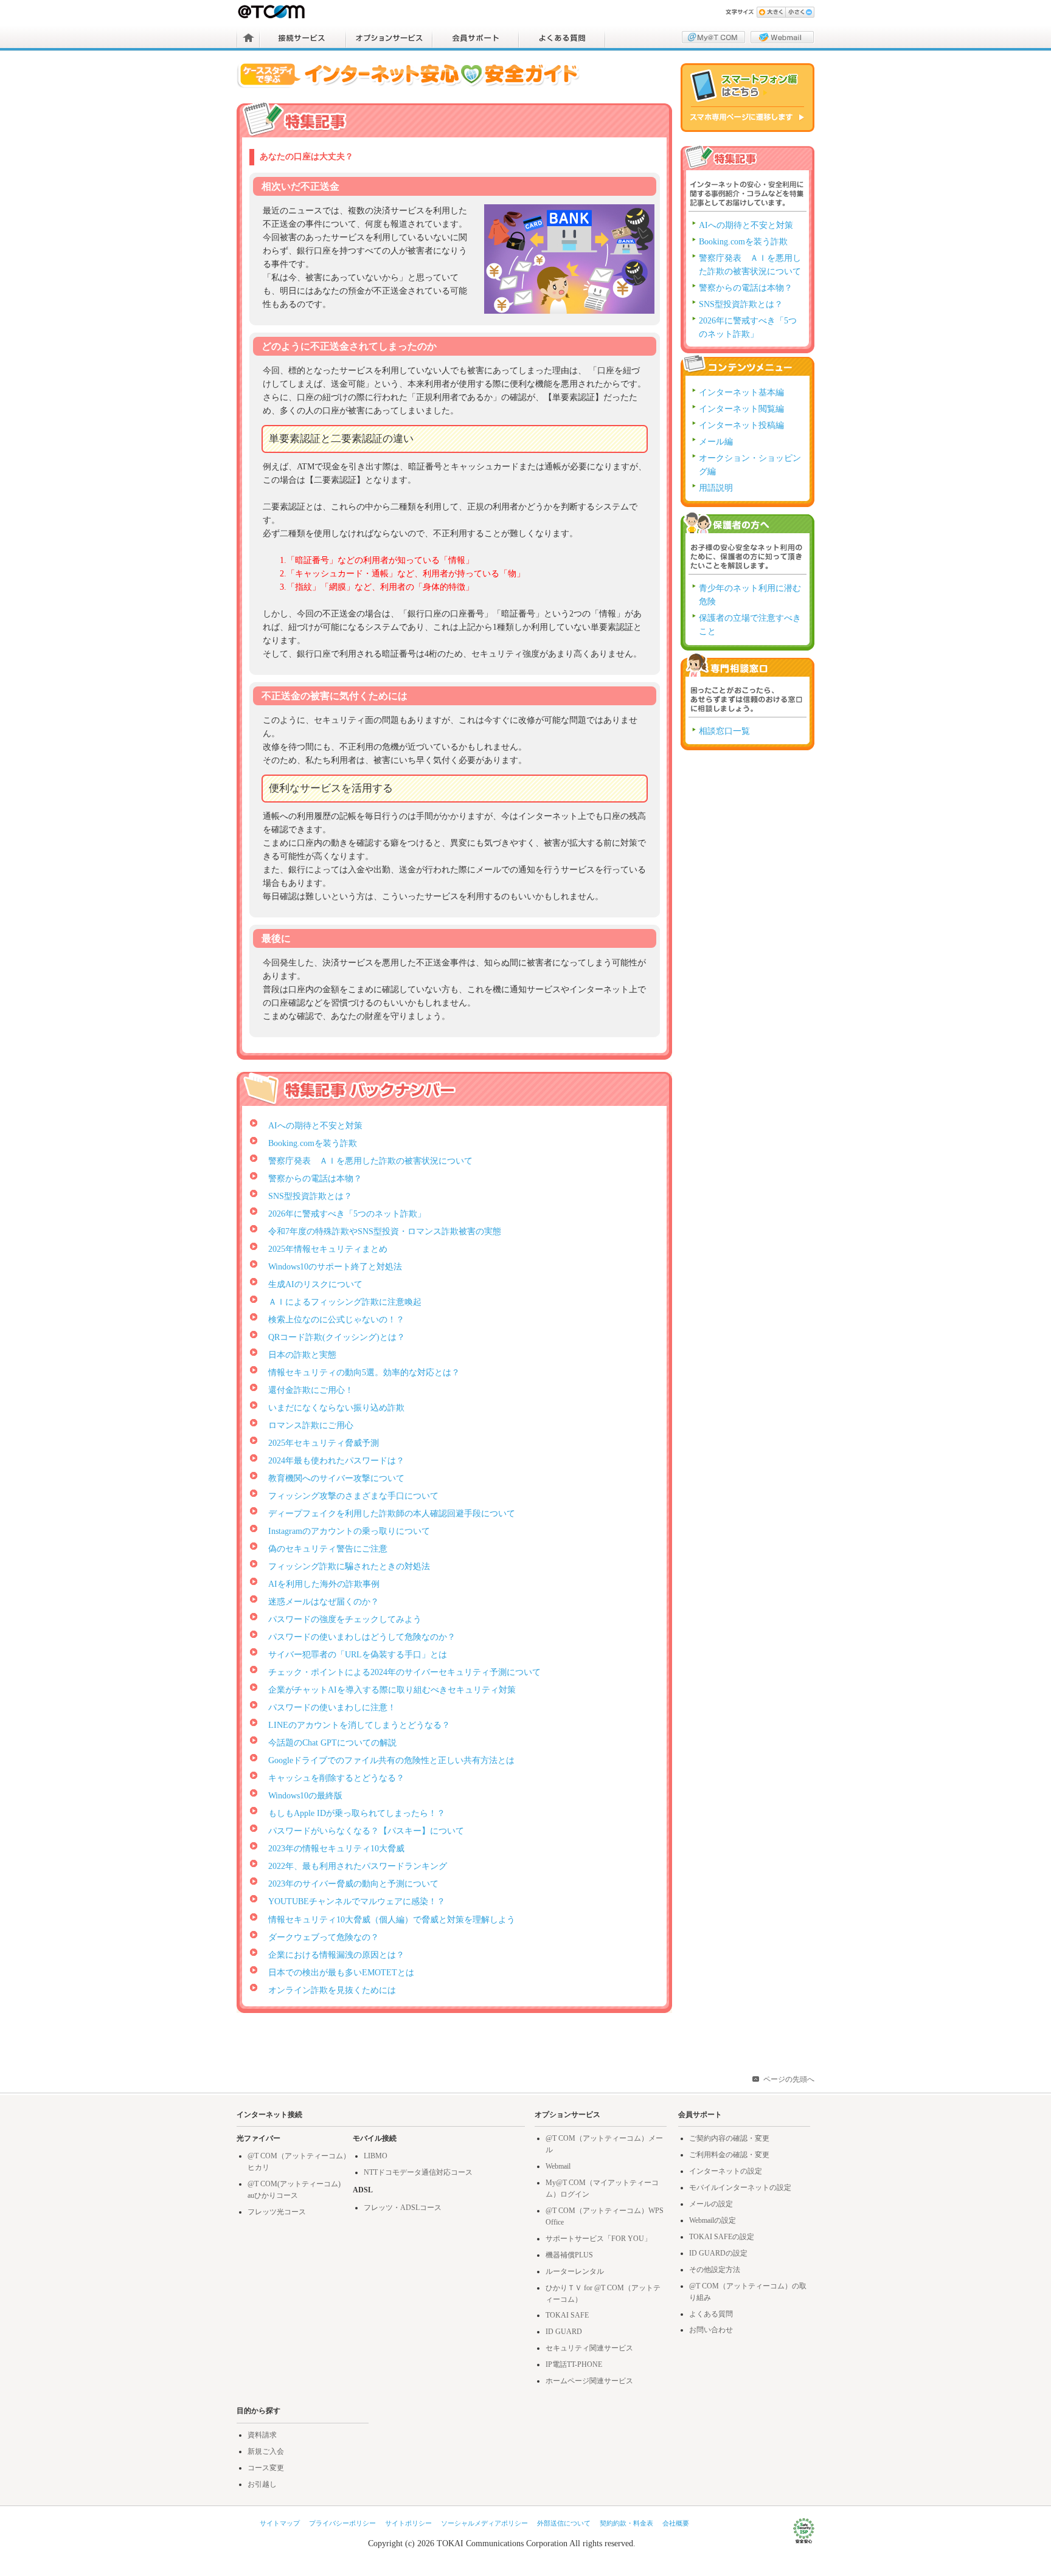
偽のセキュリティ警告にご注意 (328, 1549)
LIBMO (376, 2156)
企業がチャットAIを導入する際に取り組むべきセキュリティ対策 (392, 1690)
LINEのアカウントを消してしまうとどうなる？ (359, 1725)
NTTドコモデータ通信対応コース (418, 2172)
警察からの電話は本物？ (315, 1179)
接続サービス (303, 38)
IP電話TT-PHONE (574, 2364)
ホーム (248, 38)
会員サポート (476, 38)
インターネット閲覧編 (741, 409)
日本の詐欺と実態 (302, 1355)
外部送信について (564, 2523)
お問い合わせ (711, 2330)
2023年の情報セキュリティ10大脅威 (336, 1849)
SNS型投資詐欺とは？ (310, 1196)
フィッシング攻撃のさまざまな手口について (353, 1496)
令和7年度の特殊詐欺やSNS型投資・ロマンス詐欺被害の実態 (385, 1231)
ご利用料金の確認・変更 (729, 2155)
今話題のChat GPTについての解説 (332, 1743)
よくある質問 (562, 38)
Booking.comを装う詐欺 (313, 1143)
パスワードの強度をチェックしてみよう (345, 1619)
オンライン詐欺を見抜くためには (332, 1990)
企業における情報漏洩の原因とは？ (336, 1955)
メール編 (716, 442)
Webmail (558, 2166)
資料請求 (262, 2435)
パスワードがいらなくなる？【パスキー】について (366, 1831)
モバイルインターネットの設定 (740, 2188)
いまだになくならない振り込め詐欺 (336, 1408)
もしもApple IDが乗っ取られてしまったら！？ (357, 1813)
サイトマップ (280, 2523)
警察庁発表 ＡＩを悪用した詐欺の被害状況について (370, 1161)
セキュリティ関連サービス (589, 2348)
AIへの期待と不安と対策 (315, 1126)
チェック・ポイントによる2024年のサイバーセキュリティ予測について (404, 1672)
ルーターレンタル (575, 2271)
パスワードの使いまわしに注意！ (332, 1708)
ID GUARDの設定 (718, 2253)
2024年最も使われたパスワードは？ (336, 1461)
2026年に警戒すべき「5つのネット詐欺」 (347, 1214)
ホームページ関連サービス (589, 2381)
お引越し (262, 2484)
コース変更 (266, 2468)
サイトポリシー (408, 2523)
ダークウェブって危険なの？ (324, 1937)
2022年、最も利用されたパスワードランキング (358, 1866)
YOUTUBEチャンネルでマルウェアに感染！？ (357, 1901)
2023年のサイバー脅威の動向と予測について (353, 1884)
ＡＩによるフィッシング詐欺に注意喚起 (345, 1302)
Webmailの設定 (713, 2220)
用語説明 (716, 488)
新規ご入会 (266, 2451)
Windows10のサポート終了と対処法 (335, 1267)
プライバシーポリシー (342, 2523)
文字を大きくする (771, 12)
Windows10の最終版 (305, 1796)
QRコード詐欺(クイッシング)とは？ (337, 1337)
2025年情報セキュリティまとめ (328, 1249)
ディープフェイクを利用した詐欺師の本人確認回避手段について (392, 1514)
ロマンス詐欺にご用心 (311, 1425)
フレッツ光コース (277, 2212)
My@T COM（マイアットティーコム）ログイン (713, 37)
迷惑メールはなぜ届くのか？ (324, 1602)
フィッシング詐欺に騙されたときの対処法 (349, 1566)
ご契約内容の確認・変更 (729, 2138)
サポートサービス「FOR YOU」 (598, 2239)
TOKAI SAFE (567, 2315)
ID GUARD (564, 2332)
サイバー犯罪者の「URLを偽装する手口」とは (358, 1655)
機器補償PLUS (569, 2255)
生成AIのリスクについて (315, 1284)
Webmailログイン (782, 37)
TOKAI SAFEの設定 (722, 2237)
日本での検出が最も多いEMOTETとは (341, 1973)
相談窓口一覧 (724, 731)
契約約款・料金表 (626, 2523)
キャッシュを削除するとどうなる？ (336, 1778)
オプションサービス (389, 38)
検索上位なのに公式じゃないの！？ (336, 1320)
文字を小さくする (800, 12)
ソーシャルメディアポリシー (484, 2523)
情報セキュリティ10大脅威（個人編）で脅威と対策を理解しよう (392, 1920)
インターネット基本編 (741, 392)
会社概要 (676, 2523)
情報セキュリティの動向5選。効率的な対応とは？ (364, 1373)
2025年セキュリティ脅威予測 (324, 1443)
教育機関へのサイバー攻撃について (336, 1478)
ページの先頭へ (789, 2079)
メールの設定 (711, 2204)
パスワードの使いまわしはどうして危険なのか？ (362, 1637)
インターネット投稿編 (741, 425)
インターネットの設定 (726, 2171)
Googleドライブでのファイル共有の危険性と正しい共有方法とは (391, 1760)
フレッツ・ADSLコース (403, 2208)
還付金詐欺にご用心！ (311, 1390)
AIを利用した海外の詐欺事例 (324, 1584)
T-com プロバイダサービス (272, 12)
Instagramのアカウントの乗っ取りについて (349, 1531)
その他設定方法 (715, 2270)
